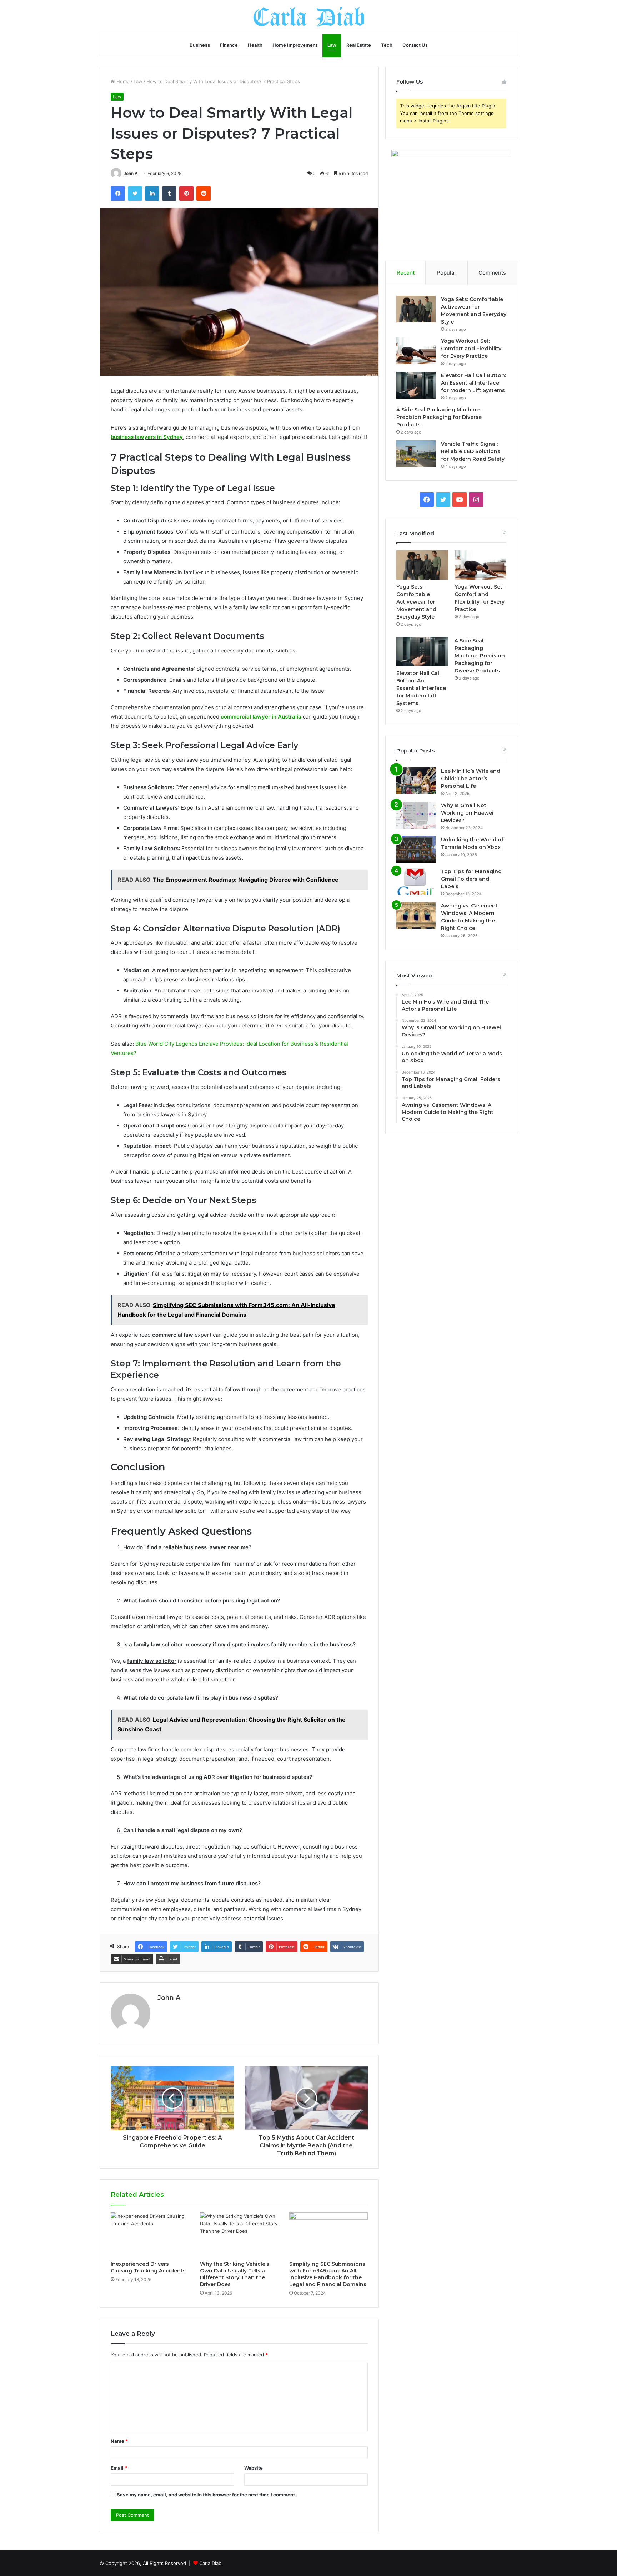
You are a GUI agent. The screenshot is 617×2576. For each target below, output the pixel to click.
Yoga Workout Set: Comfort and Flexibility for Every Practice (471, 349)
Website (254, 2468)
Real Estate (359, 45)
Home (122, 81)
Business (200, 45)
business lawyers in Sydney (147, 437)
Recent (406, 273)
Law (332, 45)
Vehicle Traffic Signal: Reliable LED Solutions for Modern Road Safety (473, 451)
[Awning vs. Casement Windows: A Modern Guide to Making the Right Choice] (416, 916)
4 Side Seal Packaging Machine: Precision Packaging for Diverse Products (439, 417)
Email (119, 2468)
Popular (447, 273)
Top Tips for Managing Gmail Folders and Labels (471, 879)
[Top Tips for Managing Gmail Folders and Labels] (416, 881)
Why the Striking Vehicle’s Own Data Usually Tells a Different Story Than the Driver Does (235, 2274)
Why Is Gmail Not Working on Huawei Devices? (467, 813)
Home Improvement (295, 45)
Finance (229, 45)
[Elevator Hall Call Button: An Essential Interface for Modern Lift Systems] (416, 385)
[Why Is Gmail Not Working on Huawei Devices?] (416, 815)
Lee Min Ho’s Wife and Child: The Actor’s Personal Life (471, 779)
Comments (492, 273)
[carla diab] (309, 17)
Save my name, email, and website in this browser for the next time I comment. (207, 2495)
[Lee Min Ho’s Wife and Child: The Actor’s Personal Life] (416, 781)
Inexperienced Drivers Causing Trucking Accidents (148, 2267)
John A (131, 173)
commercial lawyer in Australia (261, 717)
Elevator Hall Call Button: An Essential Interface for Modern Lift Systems (473, 383)
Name (119, 2441)
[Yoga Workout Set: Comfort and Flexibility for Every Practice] (416, 351)
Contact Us (415, 45)
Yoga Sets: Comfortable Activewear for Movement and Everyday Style (416, 602)
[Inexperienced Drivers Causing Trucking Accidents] (150, 2235)
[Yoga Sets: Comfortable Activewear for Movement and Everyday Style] (416, 309)
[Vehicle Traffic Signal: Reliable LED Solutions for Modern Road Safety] (416, 454)
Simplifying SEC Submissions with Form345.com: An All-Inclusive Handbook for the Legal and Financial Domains (328, 2274)
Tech (387, 45)
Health (255, 45)
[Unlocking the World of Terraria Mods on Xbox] (416, 849)
